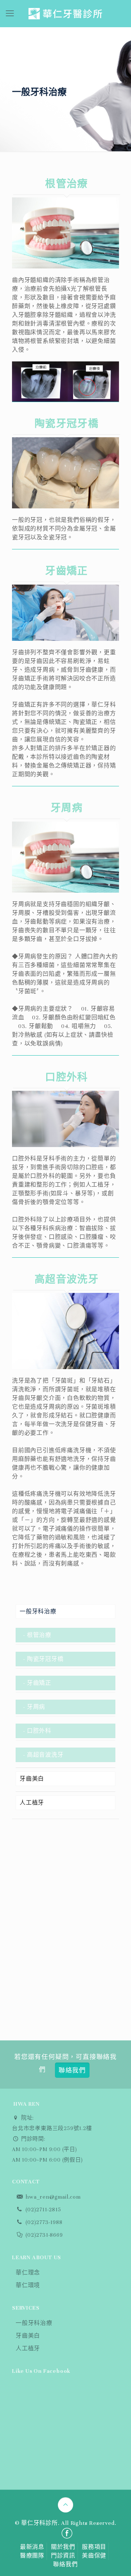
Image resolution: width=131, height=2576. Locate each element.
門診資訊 (63, 2556)
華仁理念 (28, 2273)
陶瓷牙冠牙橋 (45, 1659)
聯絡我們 (65, 2564)
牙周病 (36, 1707)
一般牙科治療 (38, 1611)
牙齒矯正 (39, 1683)
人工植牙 (32, 1803)
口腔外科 (39, 1731)
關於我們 (63, 2547)
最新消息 (32, 2547)
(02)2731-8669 (43, 2235)
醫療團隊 (32, 2556)
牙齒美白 (32, 1779)
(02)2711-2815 (42, 2210)
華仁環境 (28, 2285)
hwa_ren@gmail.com (52, 2197)
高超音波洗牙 (45, 1755)
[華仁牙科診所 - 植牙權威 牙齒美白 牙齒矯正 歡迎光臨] (65, 14)
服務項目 (94, 2547)
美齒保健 (94, 2556)
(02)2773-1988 (43, 2222)
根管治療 (39, 1635)
